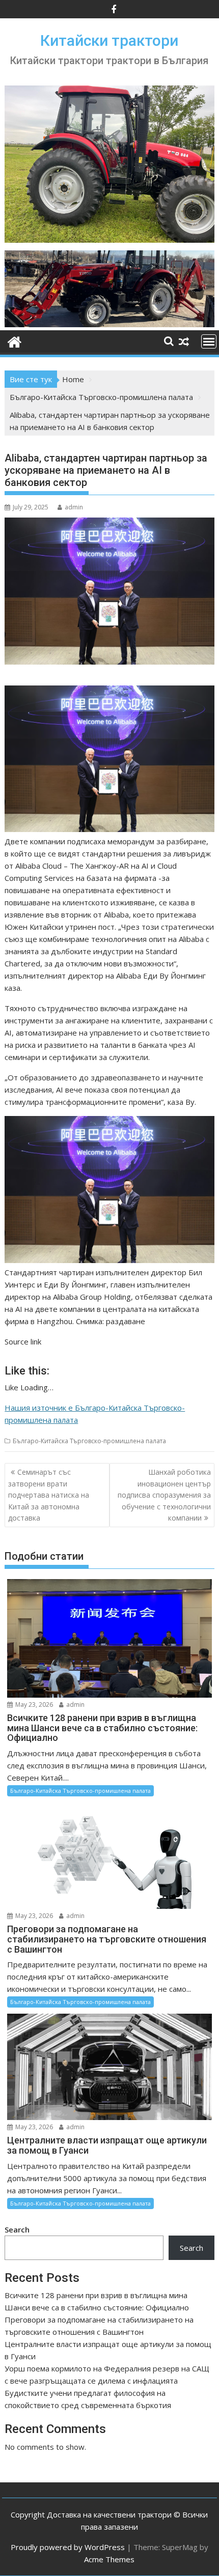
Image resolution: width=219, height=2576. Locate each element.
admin (74, 507)
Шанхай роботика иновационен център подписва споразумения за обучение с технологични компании (164, 1495)
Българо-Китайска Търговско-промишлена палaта (89, 1441)
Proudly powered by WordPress (68, 2547)
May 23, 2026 (33, 1705)
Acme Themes (109, 2559)
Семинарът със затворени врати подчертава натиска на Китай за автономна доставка (49, 1495)
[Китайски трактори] (109, 324)
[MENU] (209, 341)
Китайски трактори (109, 40)
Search (17, 2229)
